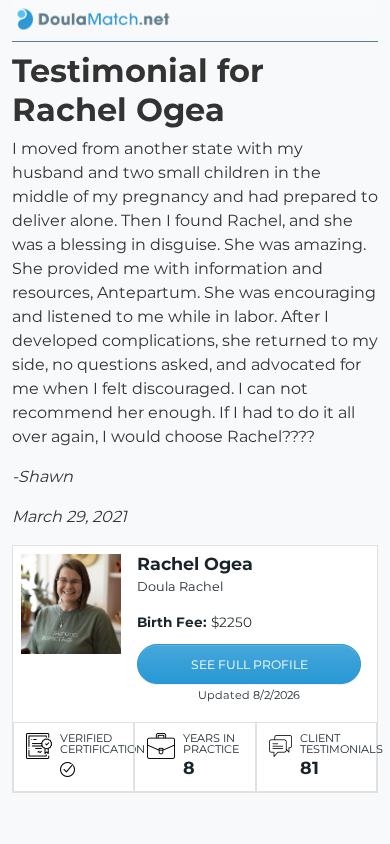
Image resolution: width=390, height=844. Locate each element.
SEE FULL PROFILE (249, 664)
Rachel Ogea (195, 563)
